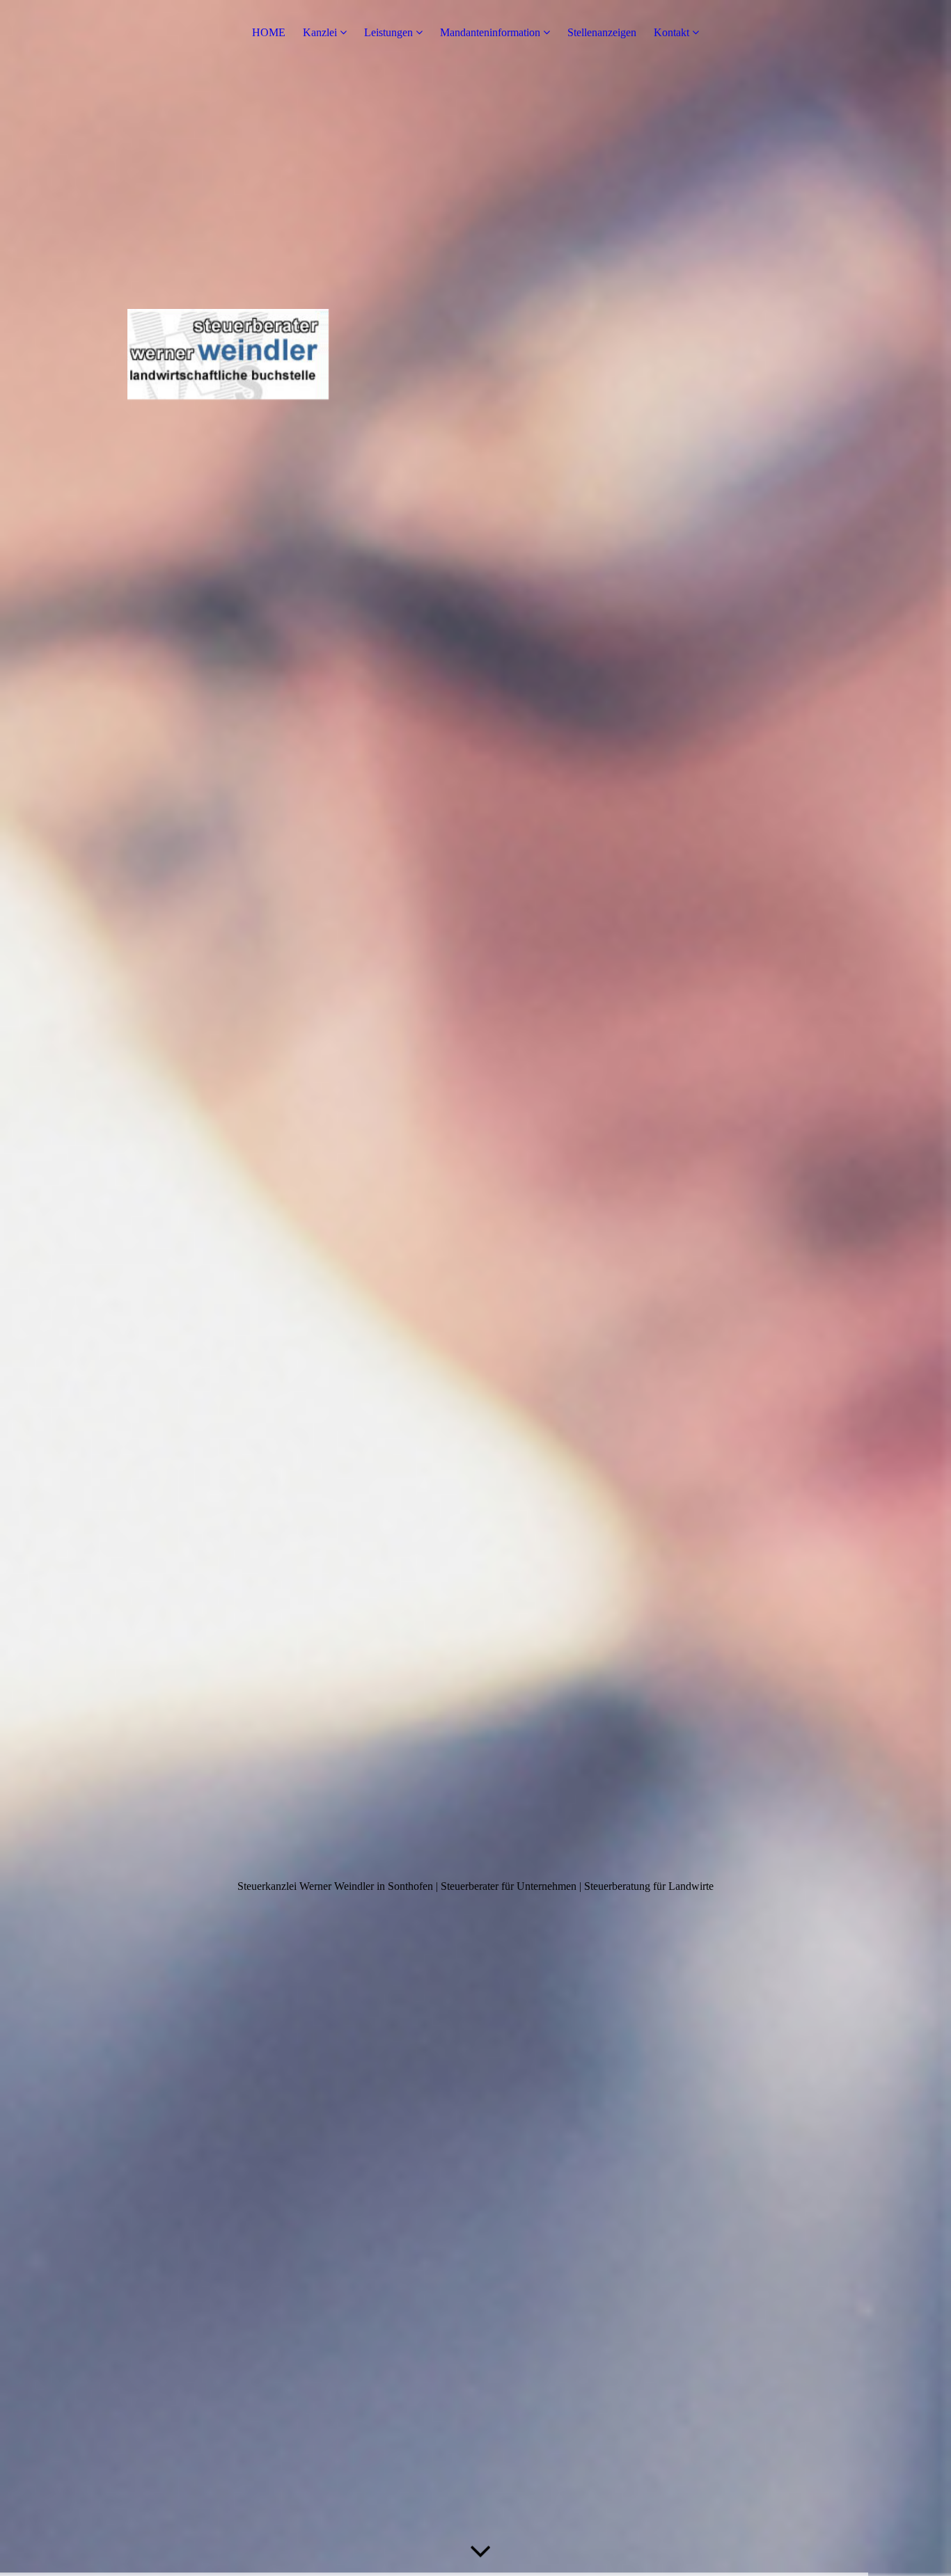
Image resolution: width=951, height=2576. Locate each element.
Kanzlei (320, 32)
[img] (475, 1288)
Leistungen (388, 32)
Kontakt (671, 32)
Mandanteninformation (490, 32)
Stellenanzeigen (602, 32)
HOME (269, 32)
